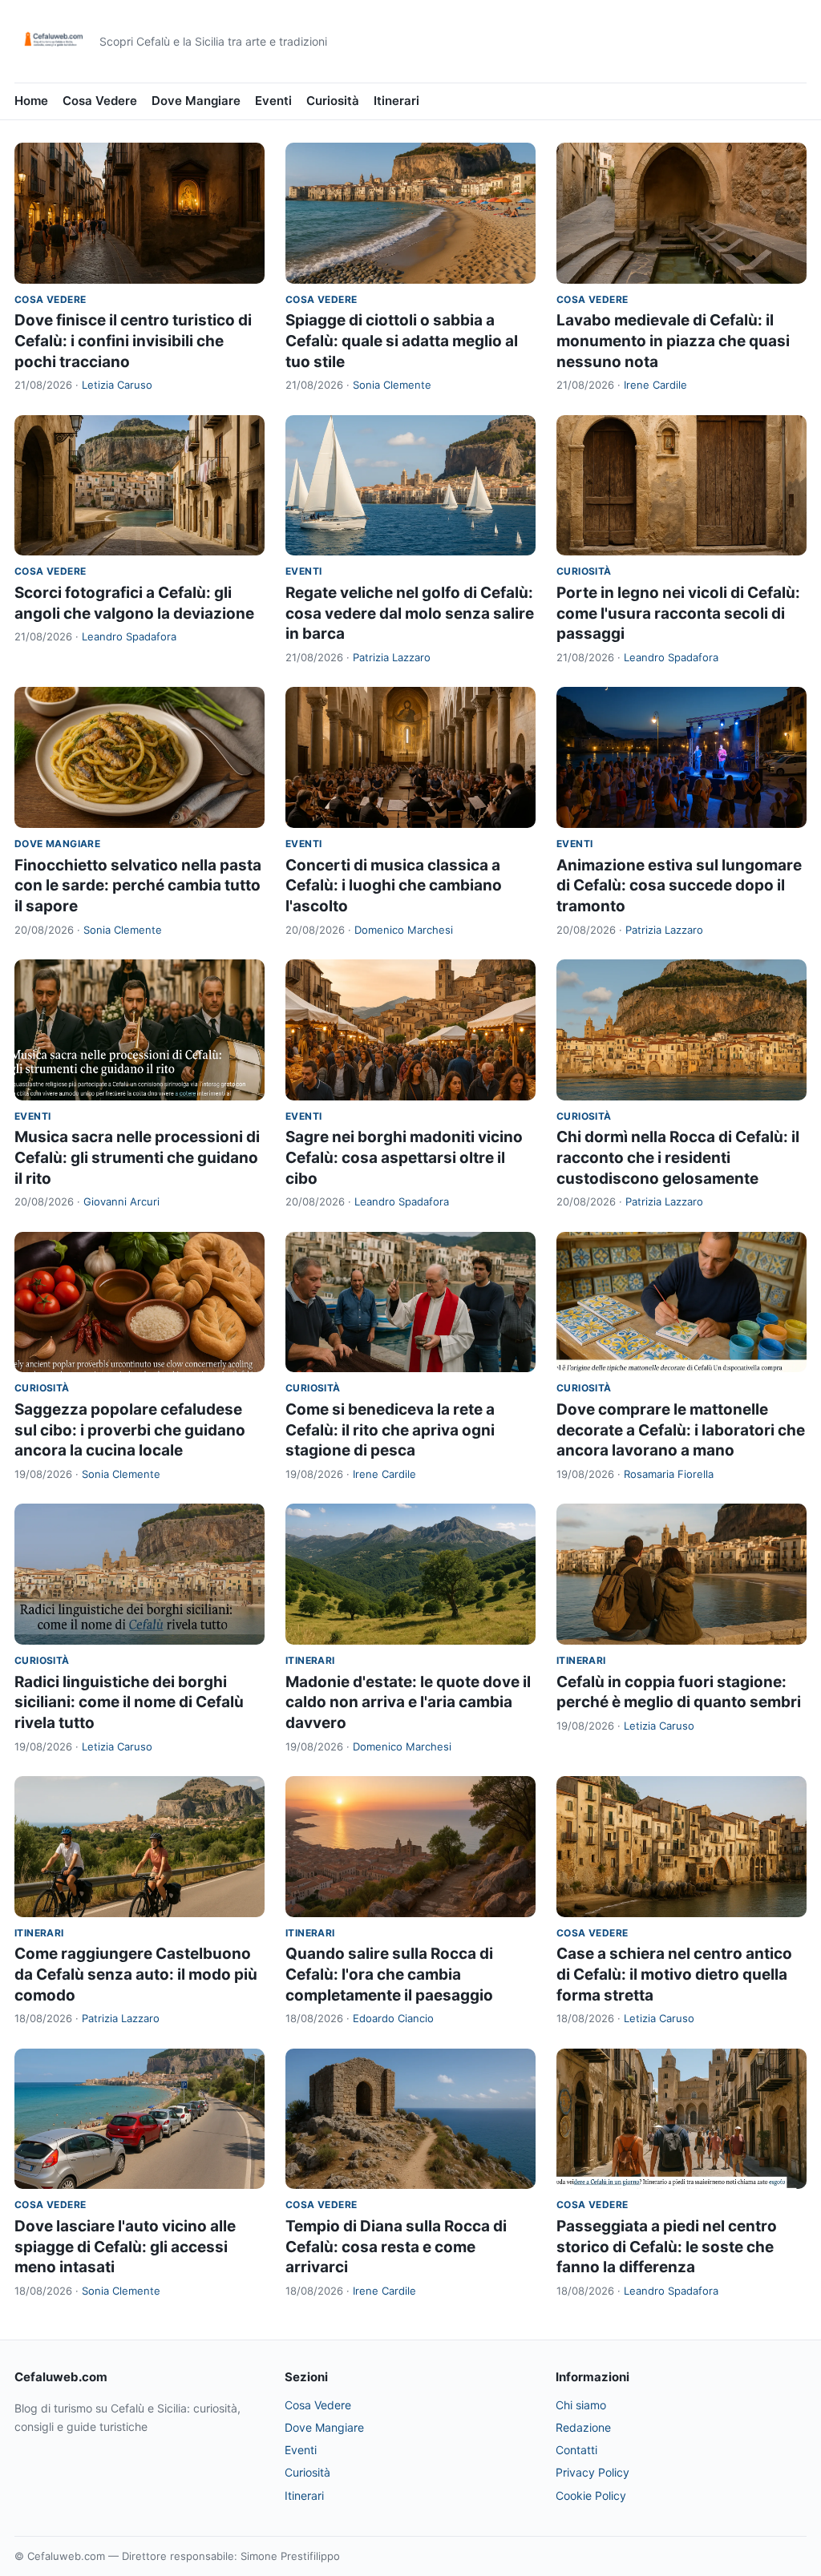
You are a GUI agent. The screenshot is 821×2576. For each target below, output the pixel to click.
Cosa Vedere (100, 101)
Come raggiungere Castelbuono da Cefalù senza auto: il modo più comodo (136, 1974)
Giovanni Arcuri (121, 1201)
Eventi (273, 101)
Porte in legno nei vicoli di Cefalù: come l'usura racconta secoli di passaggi (678, 613)
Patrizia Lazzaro (392, 657)
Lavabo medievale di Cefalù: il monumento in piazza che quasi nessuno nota (673, 341)
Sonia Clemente (392, 385)
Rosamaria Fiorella (669, 1474)
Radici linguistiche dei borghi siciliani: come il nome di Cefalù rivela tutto (129, 1702)
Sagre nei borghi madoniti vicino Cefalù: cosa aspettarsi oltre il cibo (404, 1157)
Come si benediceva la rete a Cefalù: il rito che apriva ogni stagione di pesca (390, 1430)
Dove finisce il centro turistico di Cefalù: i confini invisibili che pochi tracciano (133, 341)
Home (31, 101)
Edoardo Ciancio (393, 2018)
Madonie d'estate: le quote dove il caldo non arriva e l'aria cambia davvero (408, 1702)
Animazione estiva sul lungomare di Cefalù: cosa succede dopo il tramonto (679, 886)
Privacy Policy (592, 2472)
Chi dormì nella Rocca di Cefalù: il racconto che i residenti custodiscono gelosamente (678, 1157)
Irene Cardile (655, 385)
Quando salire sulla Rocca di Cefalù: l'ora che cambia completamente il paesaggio (389, 1974)
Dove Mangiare (196, 101)
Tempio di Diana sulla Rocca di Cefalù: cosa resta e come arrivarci (396, 2247)
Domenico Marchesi (404, 930)
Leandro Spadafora (129, 636)
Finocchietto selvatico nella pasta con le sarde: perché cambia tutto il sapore (138, 886)
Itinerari (396, 101)
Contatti (576, 2450)
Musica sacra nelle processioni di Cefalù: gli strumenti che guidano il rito (137, 1157)
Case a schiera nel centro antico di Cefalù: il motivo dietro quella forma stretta (674, 1974)
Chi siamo (581, 2405)
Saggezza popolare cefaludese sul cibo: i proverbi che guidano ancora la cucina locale (130, 1430)
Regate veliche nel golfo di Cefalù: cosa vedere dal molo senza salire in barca (410, 613)
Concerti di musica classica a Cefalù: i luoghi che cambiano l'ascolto (394, 886)
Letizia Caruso (117, 385)
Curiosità (333, 101)
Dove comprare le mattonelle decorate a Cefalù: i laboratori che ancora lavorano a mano (681, 1430)
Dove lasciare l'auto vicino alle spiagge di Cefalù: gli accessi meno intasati (125, 2247)
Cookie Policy (591, 2495)
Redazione (583, 2427)
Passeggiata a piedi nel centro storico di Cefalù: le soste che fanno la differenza (667, 2247)
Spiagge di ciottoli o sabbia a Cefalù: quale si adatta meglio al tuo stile (402, 341)
